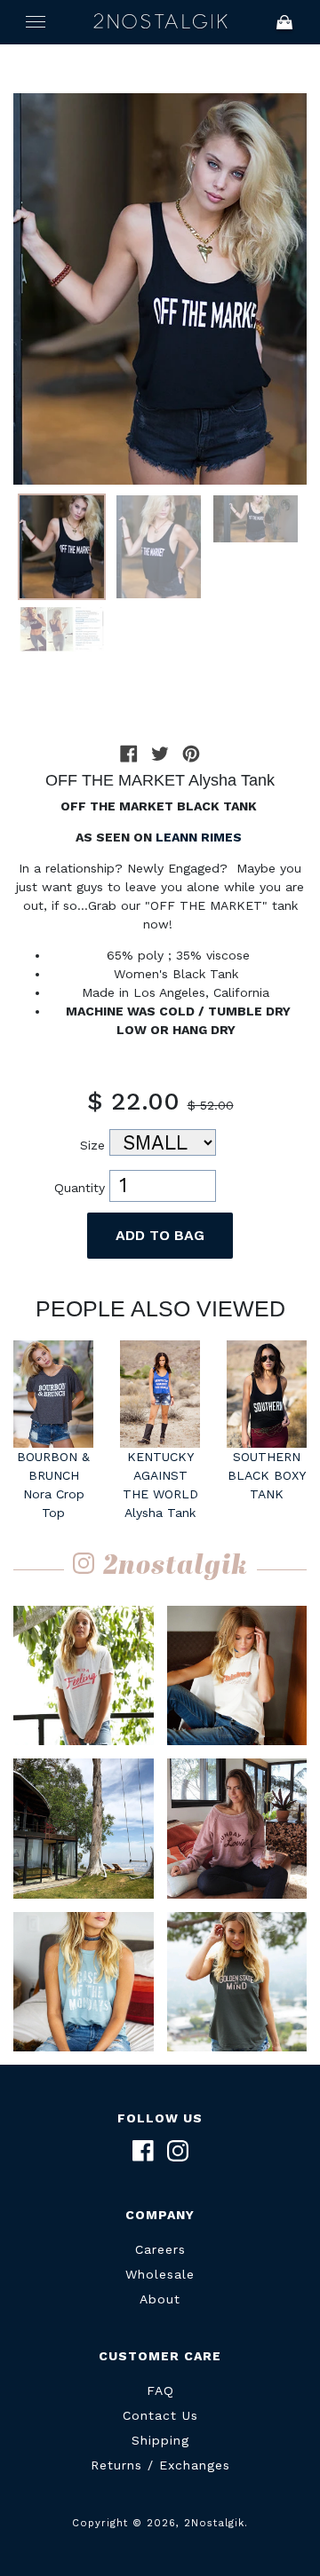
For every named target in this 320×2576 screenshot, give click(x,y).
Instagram (178, 2151)
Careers (160, 2249)
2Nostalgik (160, 22)
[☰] (36, 22)
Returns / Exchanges (160, 2465)
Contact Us (160, 2415)
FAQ (160, 2390)
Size (92, 1145)
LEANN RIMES (200, 837)
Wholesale (160, 2274)
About (160, 2299)
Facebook (143, 2151)
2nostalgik (176, 1567)
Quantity (80, 1188)
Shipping (160, 2440)
